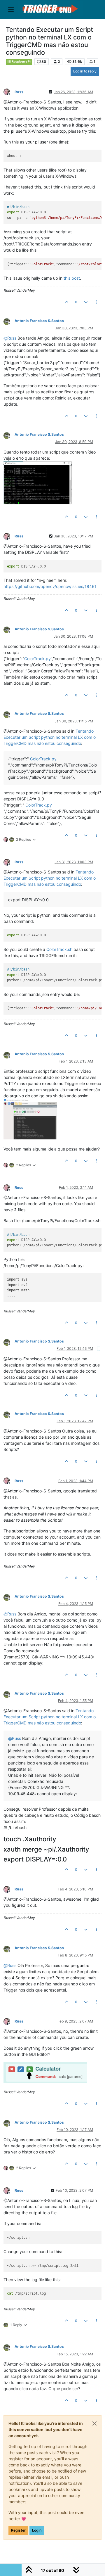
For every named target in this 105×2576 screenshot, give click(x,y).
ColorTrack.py (37, 659)
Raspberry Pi (21, 62)
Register (18, 2530)
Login (37, 2530)
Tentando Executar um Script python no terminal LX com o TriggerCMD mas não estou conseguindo (50, 737)
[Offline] (9, 92)
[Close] (94, 2423)
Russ (19, 92)
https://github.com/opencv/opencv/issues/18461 (50, 586)
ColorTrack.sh (59, 949)
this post (72, 278)
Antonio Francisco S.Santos (39, 321)
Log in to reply (85, 71)
